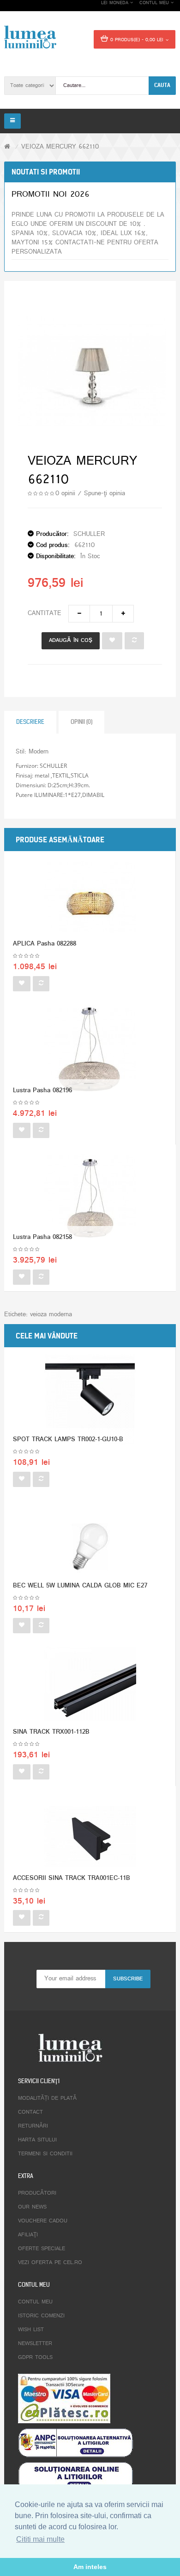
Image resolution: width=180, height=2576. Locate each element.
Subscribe (128, 1979)
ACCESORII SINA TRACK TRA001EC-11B (72, 1878)
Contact (30, 2112)
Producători (37, 2193)
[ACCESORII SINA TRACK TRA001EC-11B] (90, 1839)
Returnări (33, 2126)
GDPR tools (35, 2358)
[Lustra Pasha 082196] (90, 1051)
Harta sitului (37, 2140)
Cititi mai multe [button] (40, 2539)
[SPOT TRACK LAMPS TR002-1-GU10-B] (90, 1400)
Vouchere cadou (43, 2221)
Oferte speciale (42, 2249)
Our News (32, 2207)
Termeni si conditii (45, 2154)
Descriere (30, 722)
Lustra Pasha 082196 (42, 1091)
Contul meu (35, 2302)
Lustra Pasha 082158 (42, 1237)
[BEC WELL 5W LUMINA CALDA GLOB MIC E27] (90, 1547)
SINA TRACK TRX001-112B (51, 1732)
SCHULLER (89, 534)
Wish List (31, 2330)
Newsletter (35, 2344)
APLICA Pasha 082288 (45, 944)
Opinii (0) (81, 722)
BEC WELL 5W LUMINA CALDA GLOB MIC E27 (80, 1586)
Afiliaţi (28, 2235)
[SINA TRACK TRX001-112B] (90, 1693)
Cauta (162, 85)
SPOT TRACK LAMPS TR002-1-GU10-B (68, 1440)
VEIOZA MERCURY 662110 (60, 147)
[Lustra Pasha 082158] (90, 1198)
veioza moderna (51, 1315)
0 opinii (65, 494)
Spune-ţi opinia (105, 494)
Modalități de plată (47, 2098)
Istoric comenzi (41, 2316)
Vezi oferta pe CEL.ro (50, 2263)
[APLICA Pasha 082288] (90, 905)
